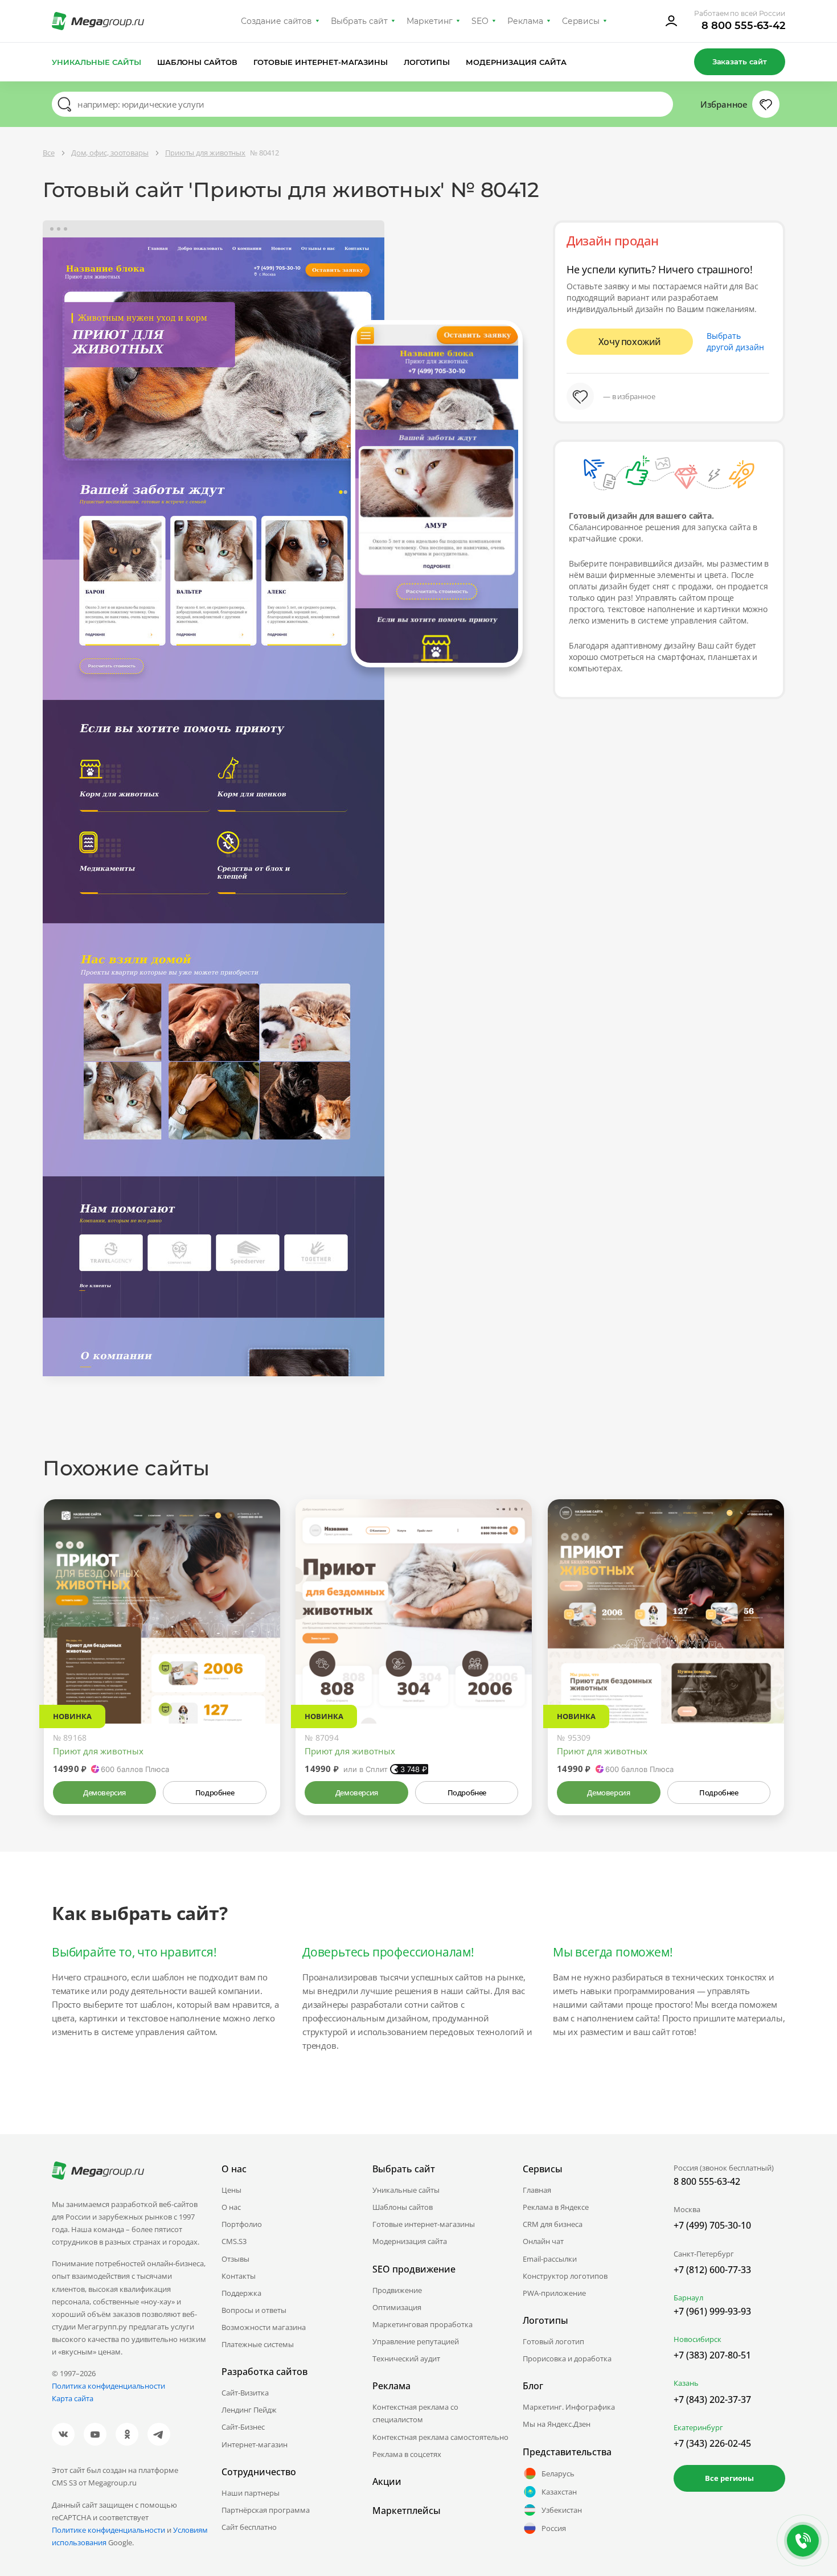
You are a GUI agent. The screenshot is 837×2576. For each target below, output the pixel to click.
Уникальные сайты (97, 62)
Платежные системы (258, 2344)
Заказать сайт (740, 61)
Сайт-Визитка (245, 2393)
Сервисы (581, 21)
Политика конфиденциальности (108, 2386)
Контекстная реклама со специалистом (415, 2413)
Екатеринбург (698, 2427)
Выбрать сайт (359, 21)
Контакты (239, 2276)
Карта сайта (73, 2398)
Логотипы (427, 62)
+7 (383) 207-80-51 (712, 2355)
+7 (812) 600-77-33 (712, 2270)
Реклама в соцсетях (407, 2454)
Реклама (525, 21)
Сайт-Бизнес (243, 2427)
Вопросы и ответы (254, 2310)
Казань (686, 2383)
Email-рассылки (550, 2259)
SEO (480, 21)
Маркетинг (430, 21)
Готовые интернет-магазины (320, 62)
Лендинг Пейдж (249, 2410)
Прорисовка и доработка (567, 2358)
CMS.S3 (234, 2241)
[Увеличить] (259, 1675)
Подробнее (215, 1792)
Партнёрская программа (266, 2510)
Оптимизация (397, 2307)
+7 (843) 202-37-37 (712, 2399)
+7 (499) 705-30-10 (712, 2225)
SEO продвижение (414, 2269)
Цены (231, 2190)
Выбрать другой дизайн (735, 341)
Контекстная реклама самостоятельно (440, 2437)
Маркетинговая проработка (422, 2324)
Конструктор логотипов (565, 2276)
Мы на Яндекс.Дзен (557, 2424)
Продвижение (397, 2290)
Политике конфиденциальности (108, 2530)
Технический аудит (406, 2358)
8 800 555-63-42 (743, 26)
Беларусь (558, 2474)
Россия (554, 2528)
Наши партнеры (251, 2493)
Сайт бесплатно (249, 2527)
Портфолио (242, 2224)
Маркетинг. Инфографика (569, 2407)
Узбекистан (562, 2510)
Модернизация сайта (516, 62)
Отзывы (235, 2259)
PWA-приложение (554, 2293)
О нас (231, 2207)
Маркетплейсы (407, 2511)
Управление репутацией (416, 2341)
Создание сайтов (277, 21)
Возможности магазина (264, 2327)
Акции (387, 2481)
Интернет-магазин (255, 2444)
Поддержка (241, 2293)
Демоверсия (104, 1792)
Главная (537, 2190)
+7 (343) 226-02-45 (712, 2443)
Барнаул (688, 2298)
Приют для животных (98, 1751)
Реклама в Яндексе (556, 2207)
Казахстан (559, 2492)
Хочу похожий (630, 342)
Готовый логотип (553, 2341)
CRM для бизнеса (553, 2224)
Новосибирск (698, 2339)
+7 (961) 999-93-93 (712, 2311)
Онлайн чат (543, 2241)
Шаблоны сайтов (198, 62)
